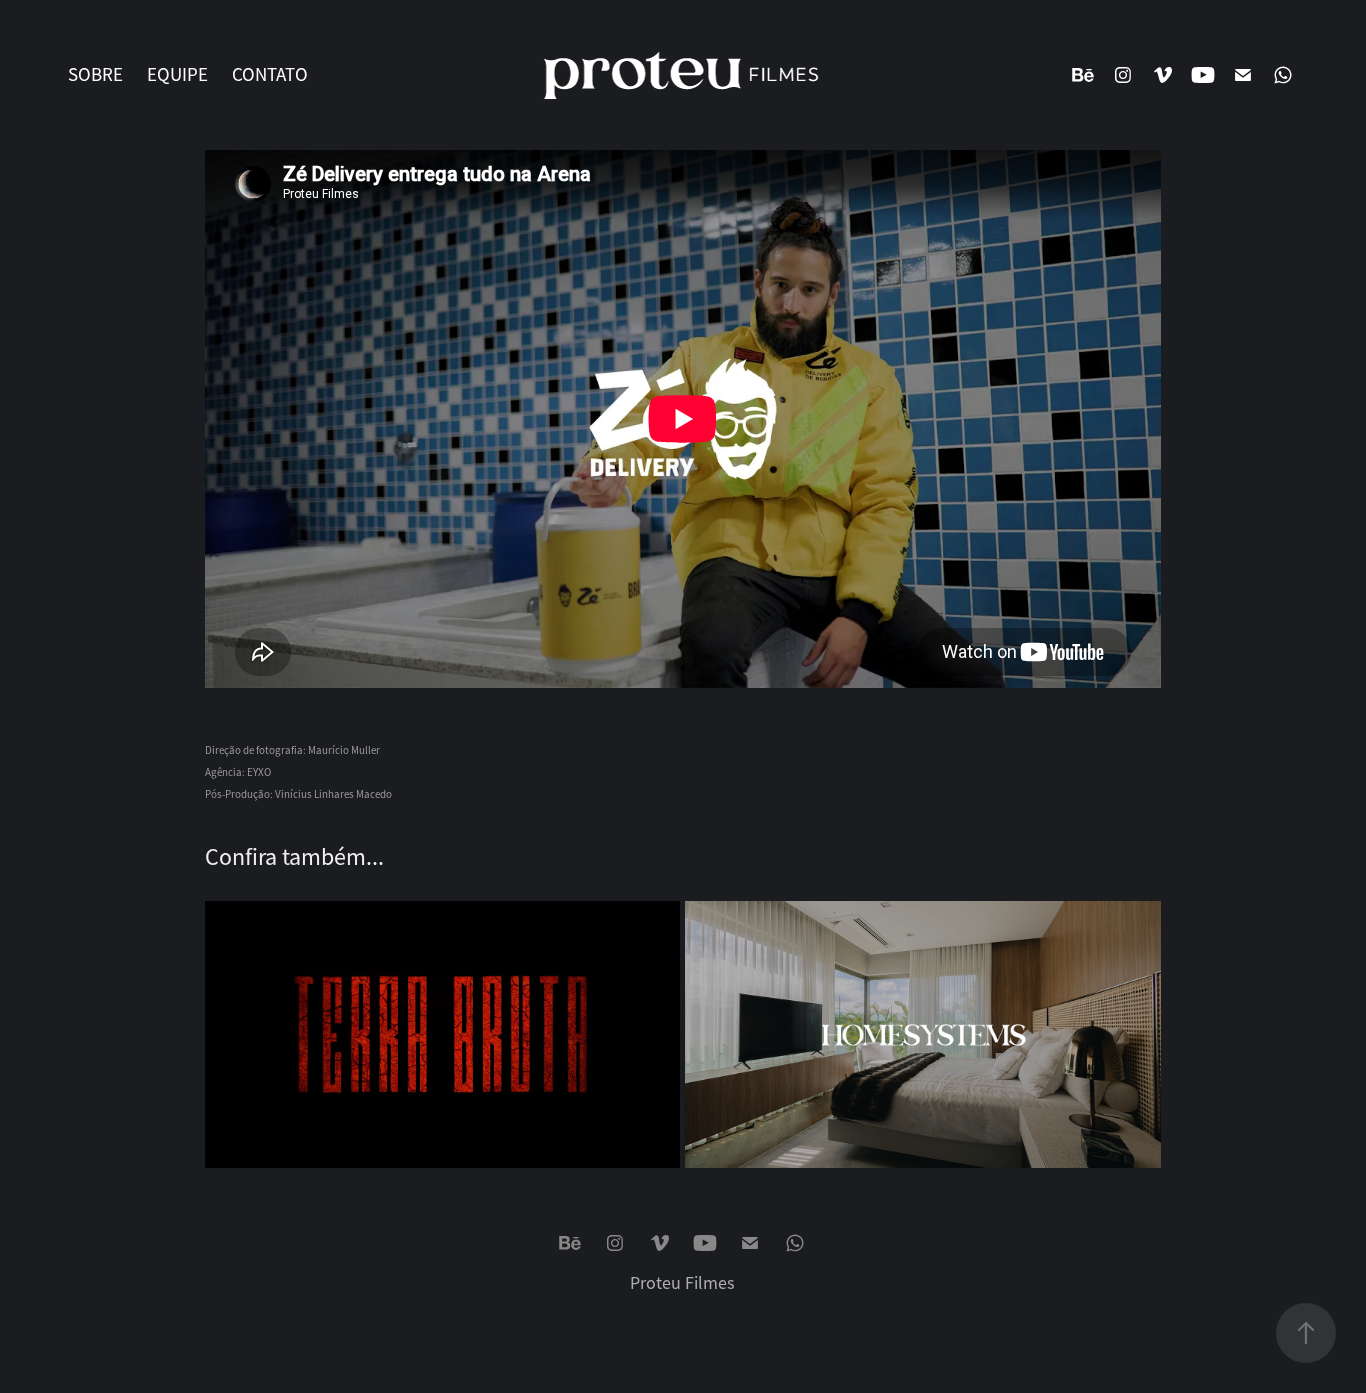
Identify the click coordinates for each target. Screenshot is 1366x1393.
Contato (270, 75)
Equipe (177, 75)
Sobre (95, 75)
